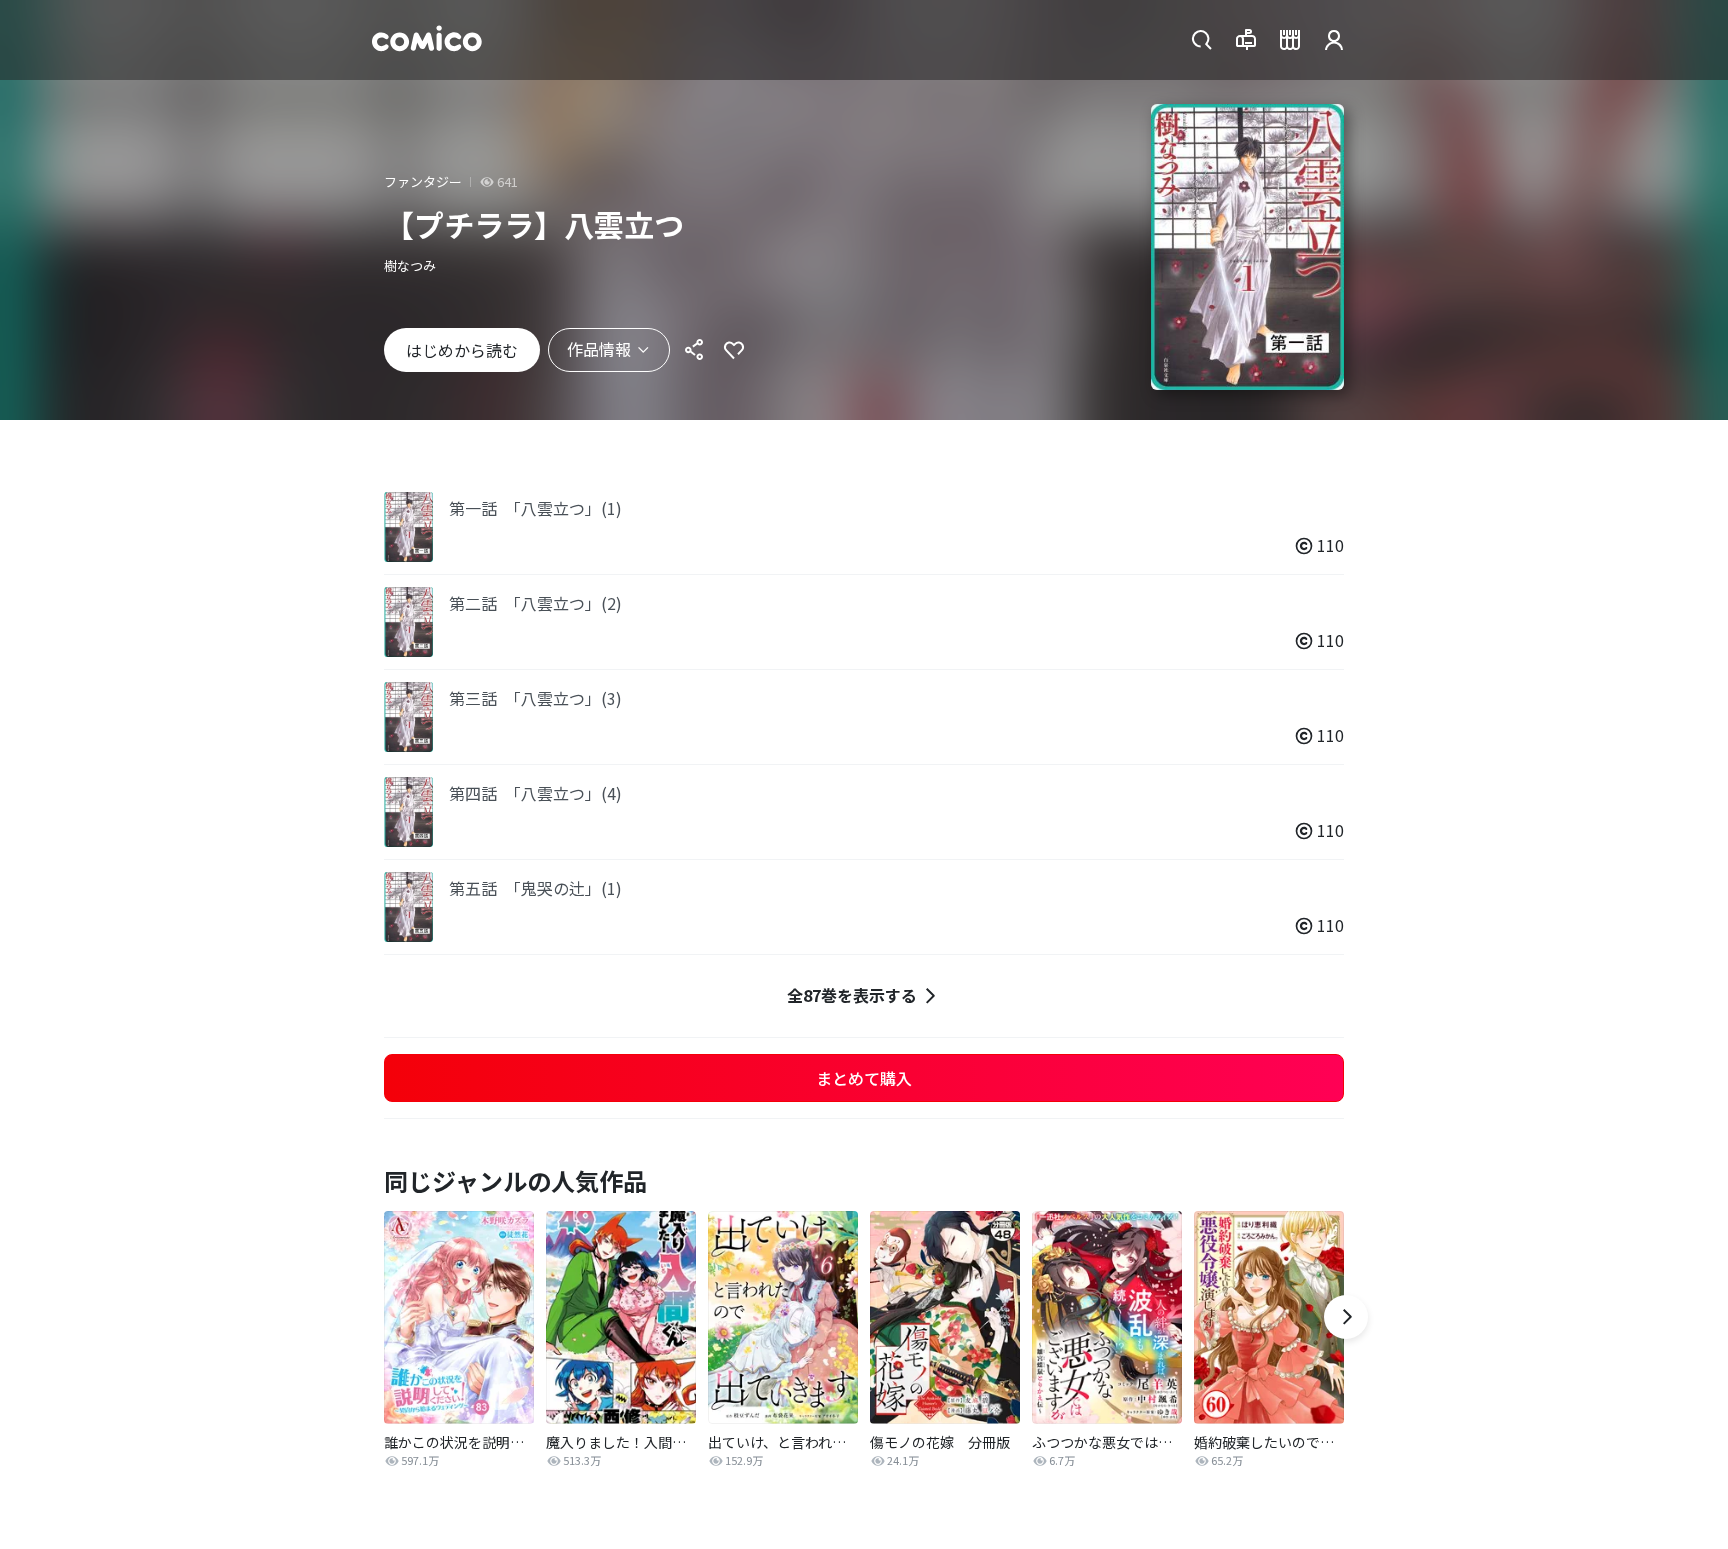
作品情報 (599, 349)
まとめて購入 (864, 1078)
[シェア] (694, 350)
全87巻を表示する (852, 995)
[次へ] (1346, 1317)
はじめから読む (462, 350)
